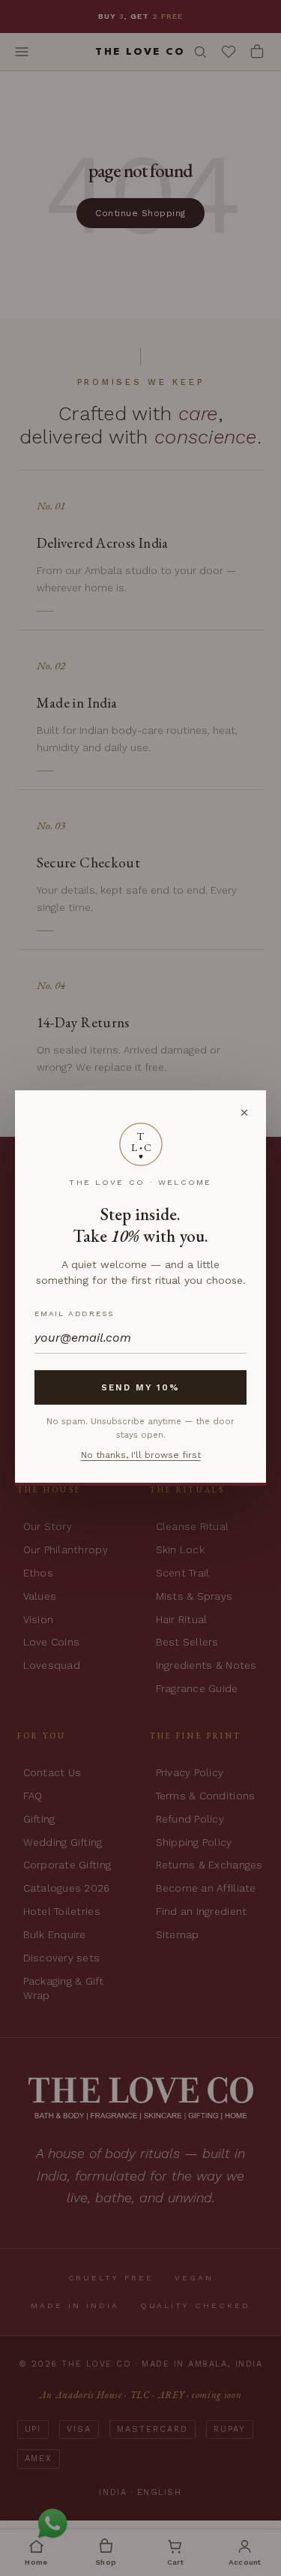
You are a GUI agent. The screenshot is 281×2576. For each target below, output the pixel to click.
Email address (74, 1314)
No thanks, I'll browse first (141, 1455)
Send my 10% (141, 1387)
